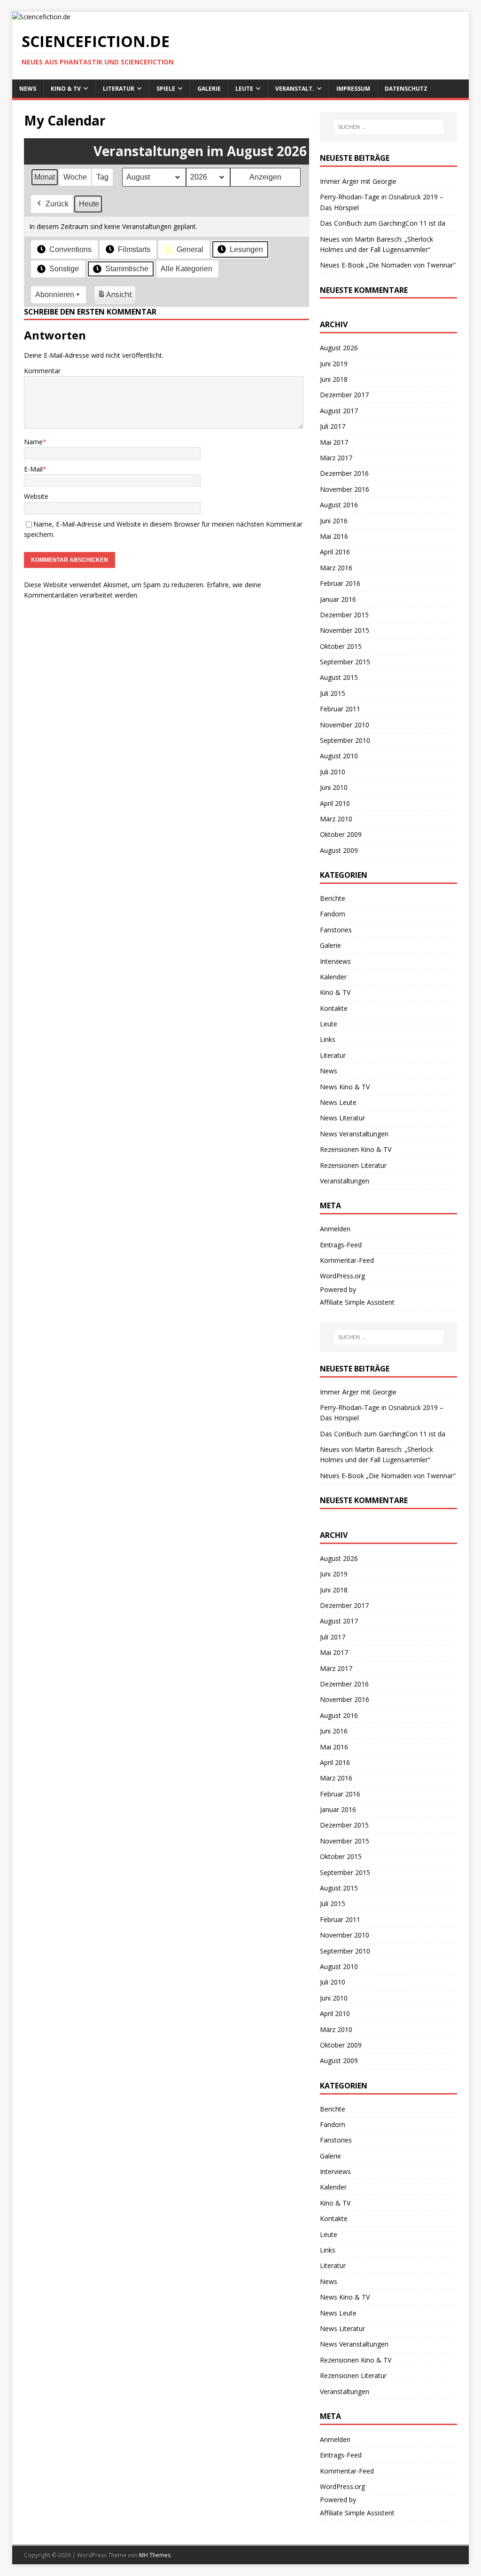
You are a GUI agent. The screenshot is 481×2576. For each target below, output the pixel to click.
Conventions (70, 249)
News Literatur (342, 1118)
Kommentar (42, 371)
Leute (244, 89)
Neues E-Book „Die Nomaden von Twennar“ (388, 265)
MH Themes (155, 2555)
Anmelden (335, 1229)
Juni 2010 (334, 787)
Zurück (57, 204)
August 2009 (339, 850)
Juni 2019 (334, 364)
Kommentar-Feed (347, 1260)
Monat (45, 177)
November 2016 (345, 489)
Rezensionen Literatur (353, 1165)
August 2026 (339, 348)
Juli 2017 (333, 426)
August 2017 (339, 411)
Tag (102, 177)
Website (36, 496)
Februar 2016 (340, 583)
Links (328, 1039)
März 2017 (336, 458)
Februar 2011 (340, 709)
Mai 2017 (334, 442)
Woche (75, 177)
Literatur (119, 89)
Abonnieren (55, 295)
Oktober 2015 (341, 646)
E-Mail (33, 469)
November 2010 (345, 725)
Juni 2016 (334, 521)
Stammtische (127, 269)
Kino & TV (66, 89)
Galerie (209, 89)
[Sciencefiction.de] (41, 17)
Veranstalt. (295, 89)
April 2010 (335, 803)
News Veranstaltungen (354, 1134)
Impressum (353, 89)
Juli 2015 (333, 693)
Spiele (166, 89)
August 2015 (339, 677)
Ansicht (116, 296)
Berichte (333, 898)
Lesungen (246, 249)
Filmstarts (134, 249)
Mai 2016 (334, 536)
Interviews (335, 961)
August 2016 (339, 505)
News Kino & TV (345, 1087)
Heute (89, 204)
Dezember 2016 (344, 473)
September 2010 (345, 740)
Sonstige (64, 269)
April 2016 (335, 552)
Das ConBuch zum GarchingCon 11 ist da (383, 223)
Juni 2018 (334, 379)
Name (33, 442)
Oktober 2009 (341, 834)
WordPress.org (342, 1276)
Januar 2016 (338, 599)
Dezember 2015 (344, 615)
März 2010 (336, 819)
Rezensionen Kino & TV (356, 1149)
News (28, 89)
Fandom (333, 914)
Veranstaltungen (345, 1181)
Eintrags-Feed (341, 1245)
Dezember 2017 (344, 395)
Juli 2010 (333, 772)
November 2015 (345, 630)
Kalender (333, 977)
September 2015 (345, 662)
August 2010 (339, 756)
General (190, 249)
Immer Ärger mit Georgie (358, 181)
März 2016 (336, 568)
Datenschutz (406, 89)
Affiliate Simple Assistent (357, 1302)
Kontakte (334, 1008)
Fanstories (336, 930)
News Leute (338, 1102)
